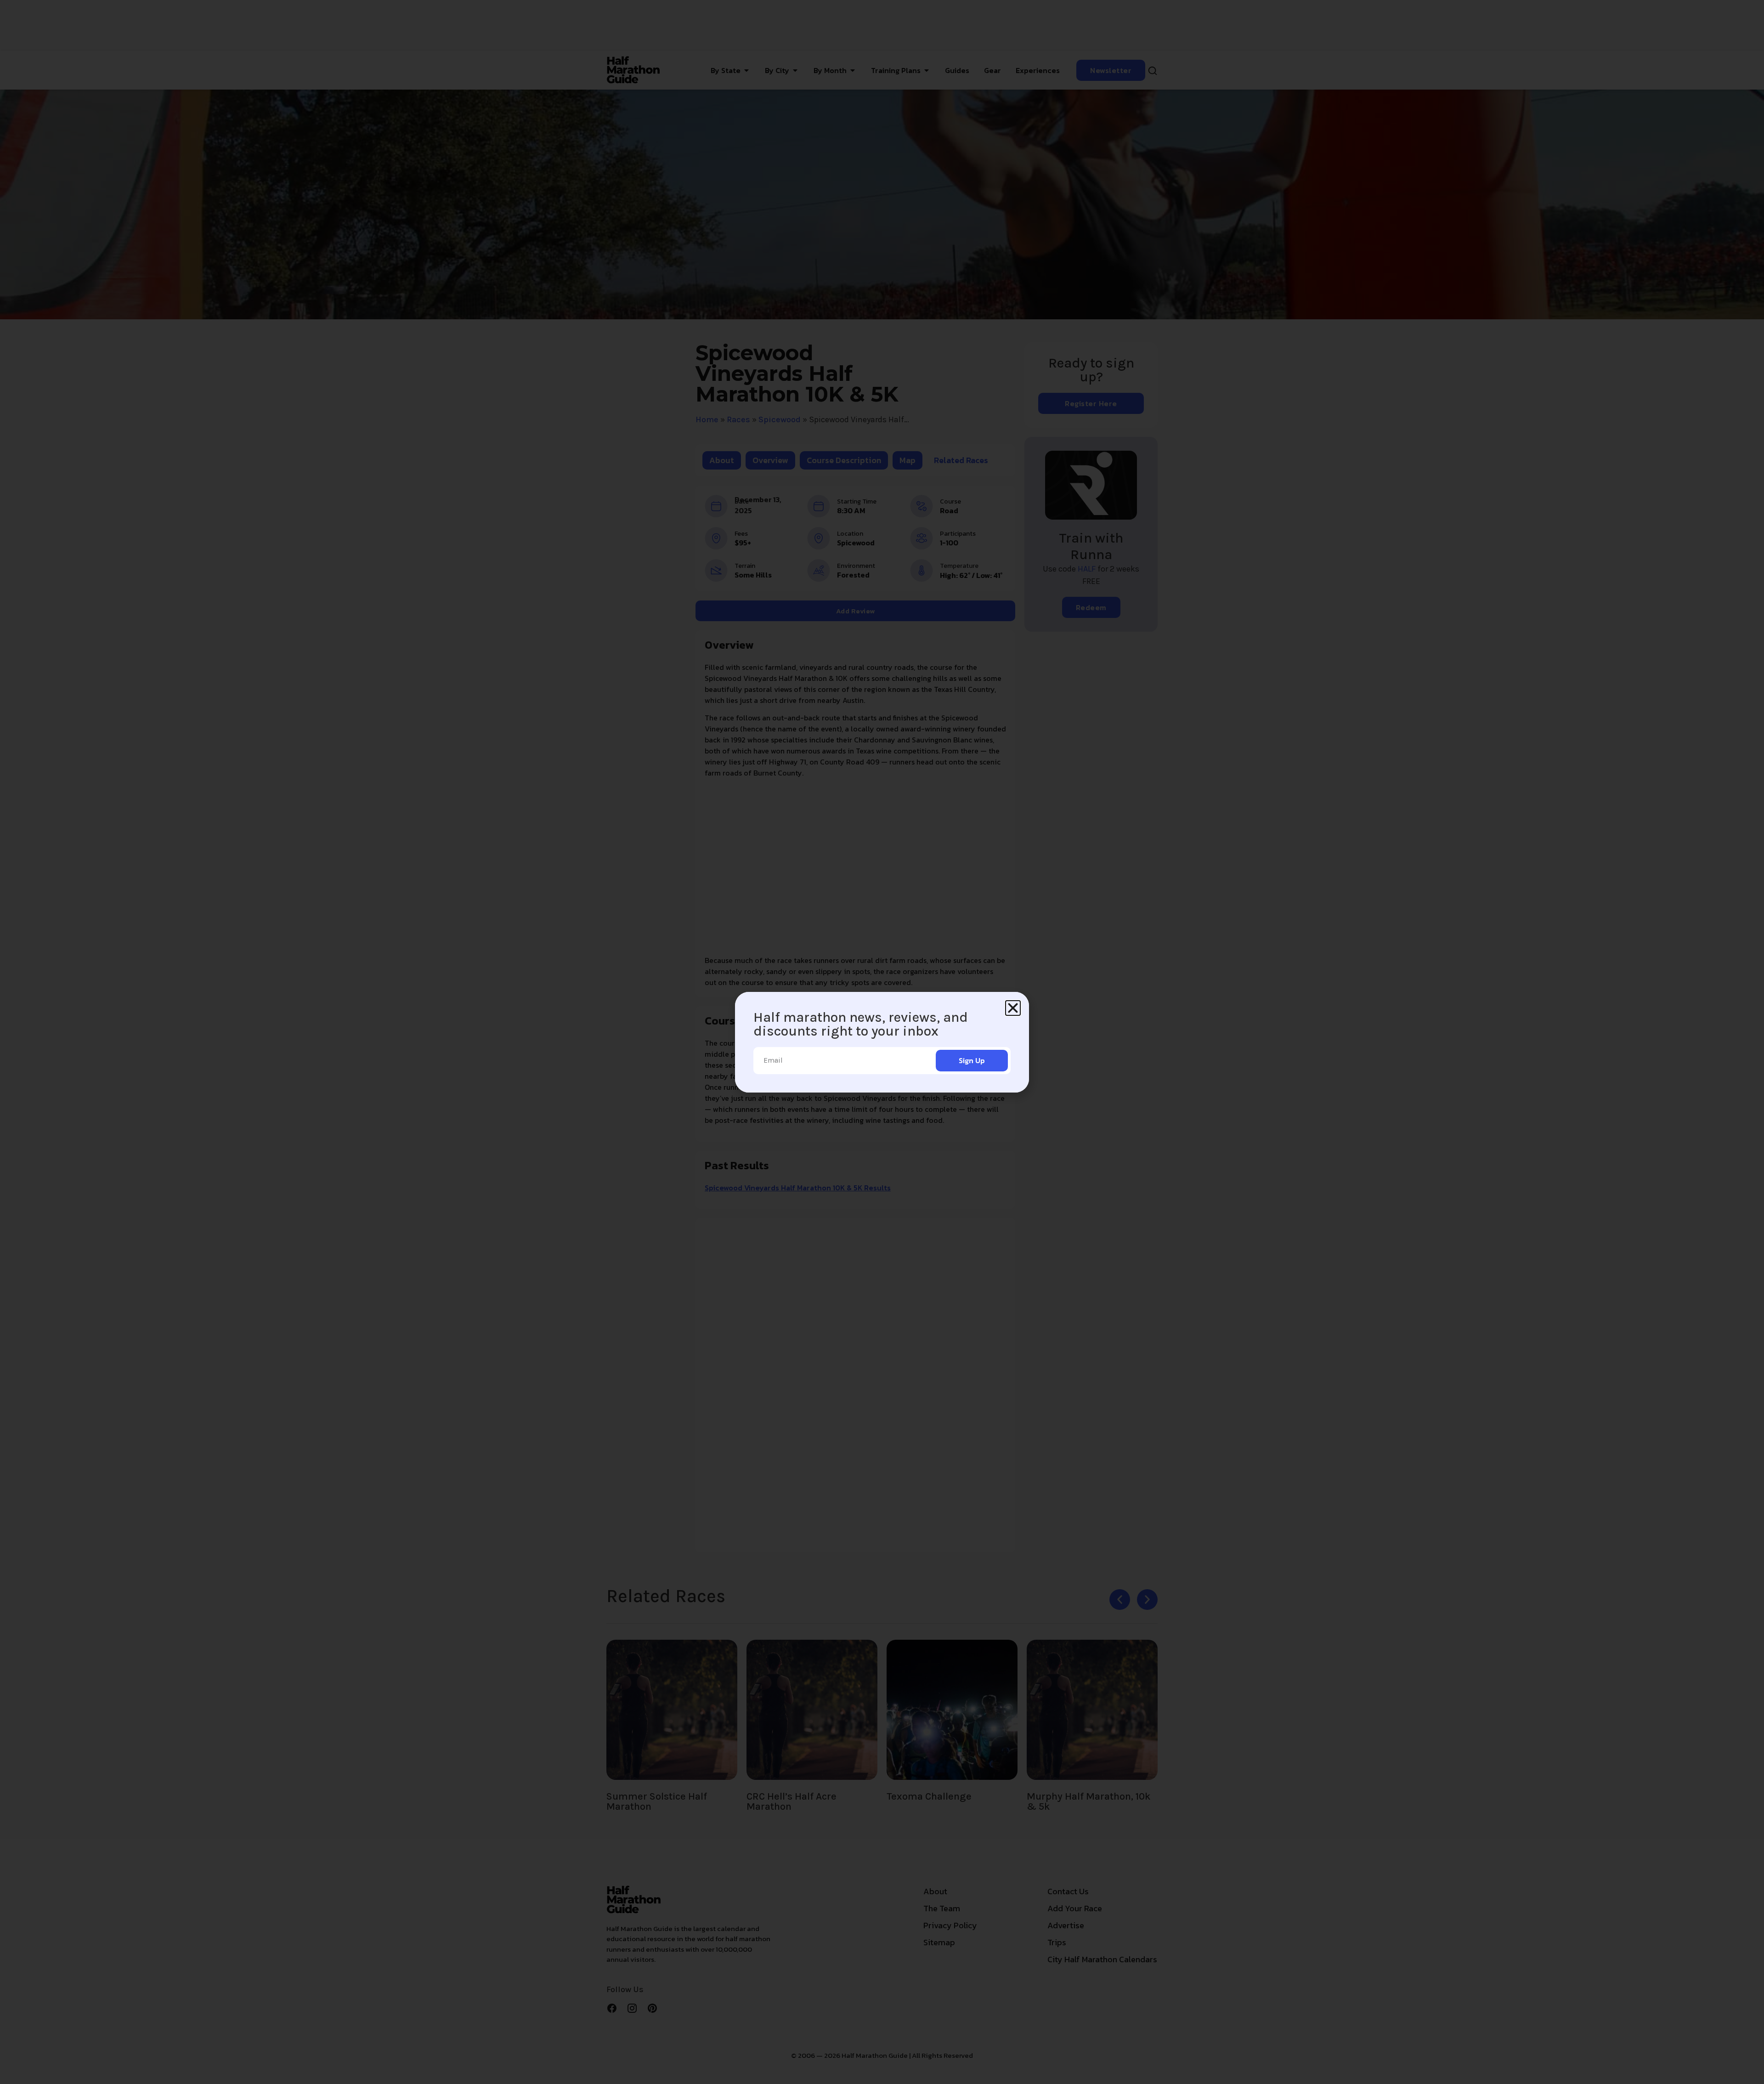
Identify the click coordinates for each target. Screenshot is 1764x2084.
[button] (1013, 1008)
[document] (882, 1042)
